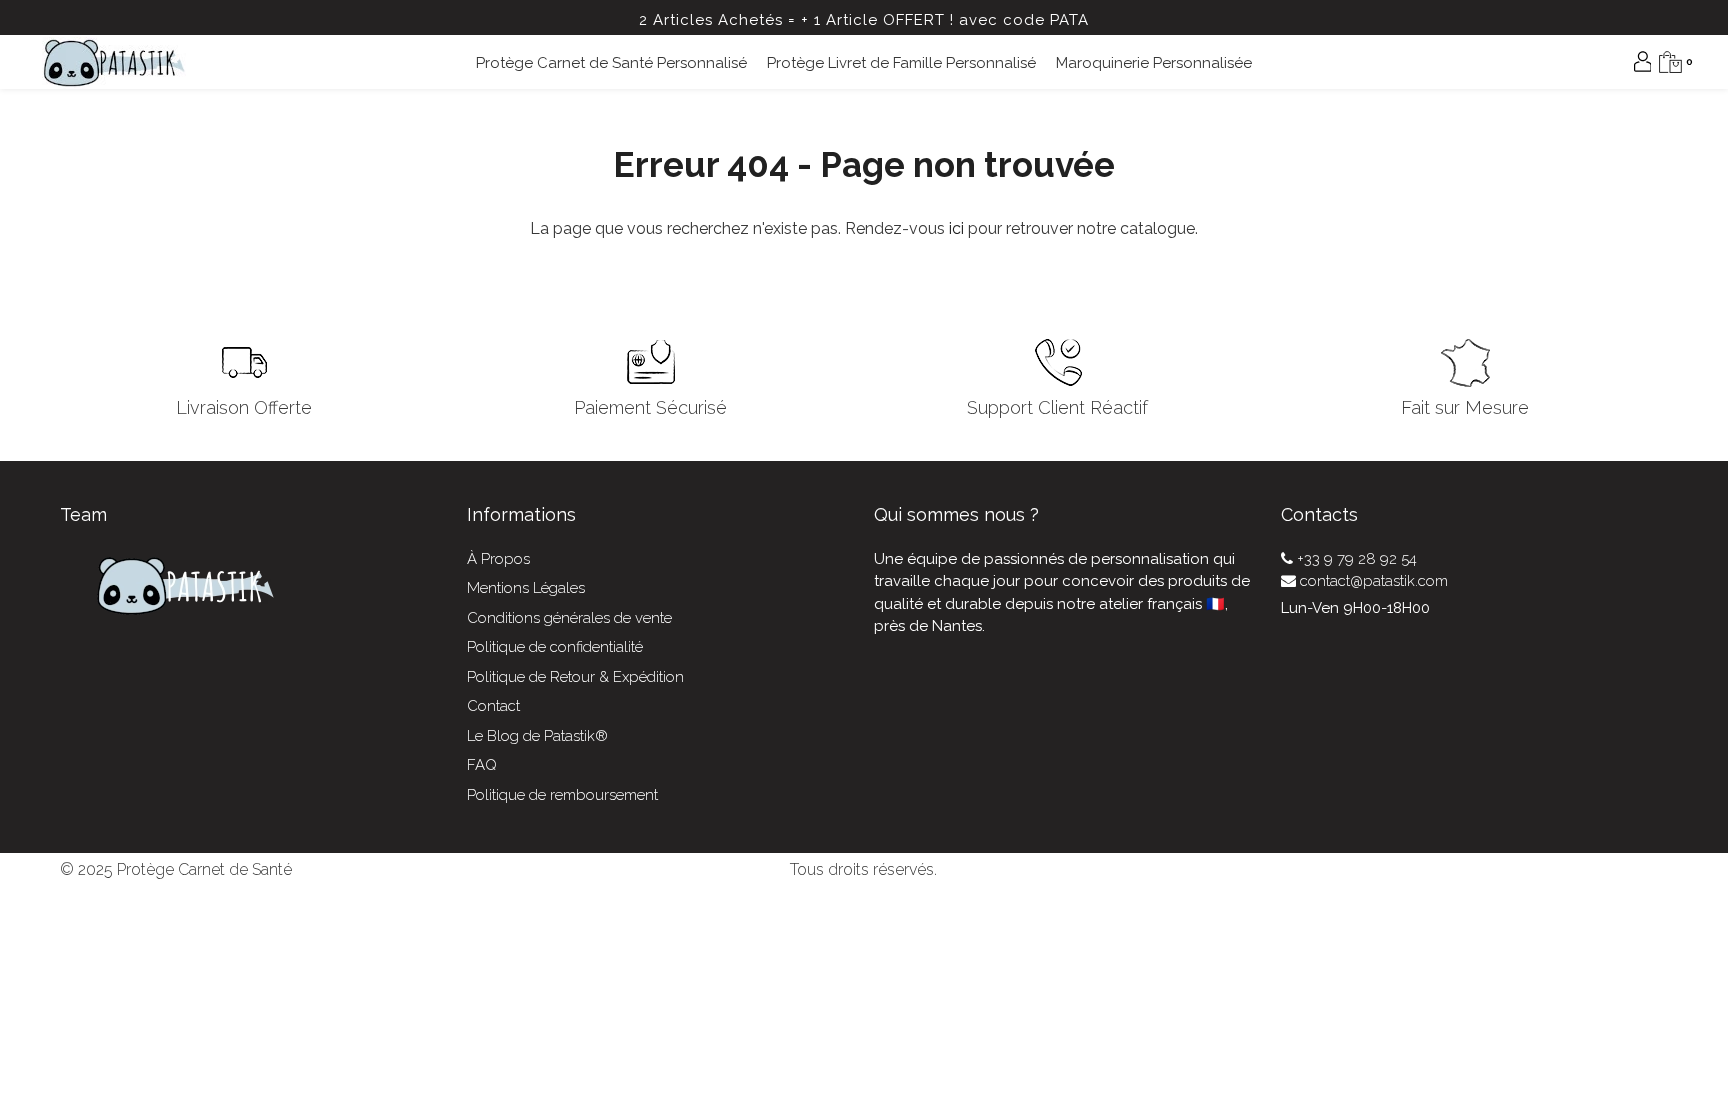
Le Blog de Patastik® (537, 736)
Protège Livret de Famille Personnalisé (901, 63)
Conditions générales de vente (569, 618)
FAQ (482, 765)
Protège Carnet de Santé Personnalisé (611, 63)
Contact (493, 706)
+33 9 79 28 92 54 (1355, 559)
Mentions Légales (526, 588)
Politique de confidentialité (555, 647)
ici (956, 228)
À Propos (498, 559)
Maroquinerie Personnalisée (1154, 63)
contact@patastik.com (1372, 581)
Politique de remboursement (562, 795)
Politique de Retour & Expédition (575, 677)
